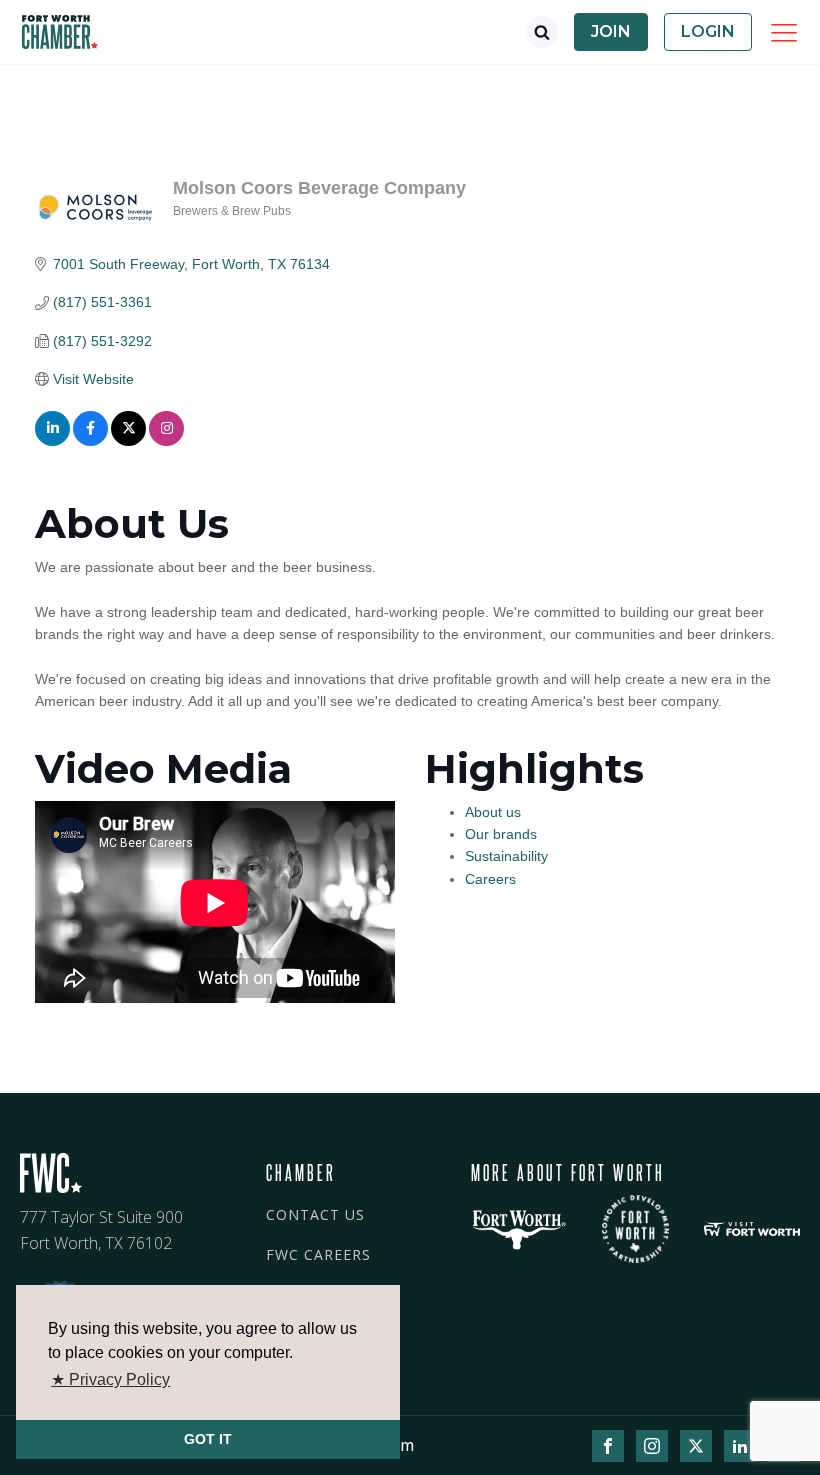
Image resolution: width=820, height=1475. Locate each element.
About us (493, 812)
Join (611, 31)
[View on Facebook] (90, 441)
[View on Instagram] (166, 441)
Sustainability (506, 856)
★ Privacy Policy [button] (110, 1379)
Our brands (501, 834)
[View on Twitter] (128, 441)
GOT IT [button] (208, 1439)
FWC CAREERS (318, 1254)
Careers (490, 879)
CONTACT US (315, 1214)
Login (708, 31)
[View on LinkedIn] (52, 441)
